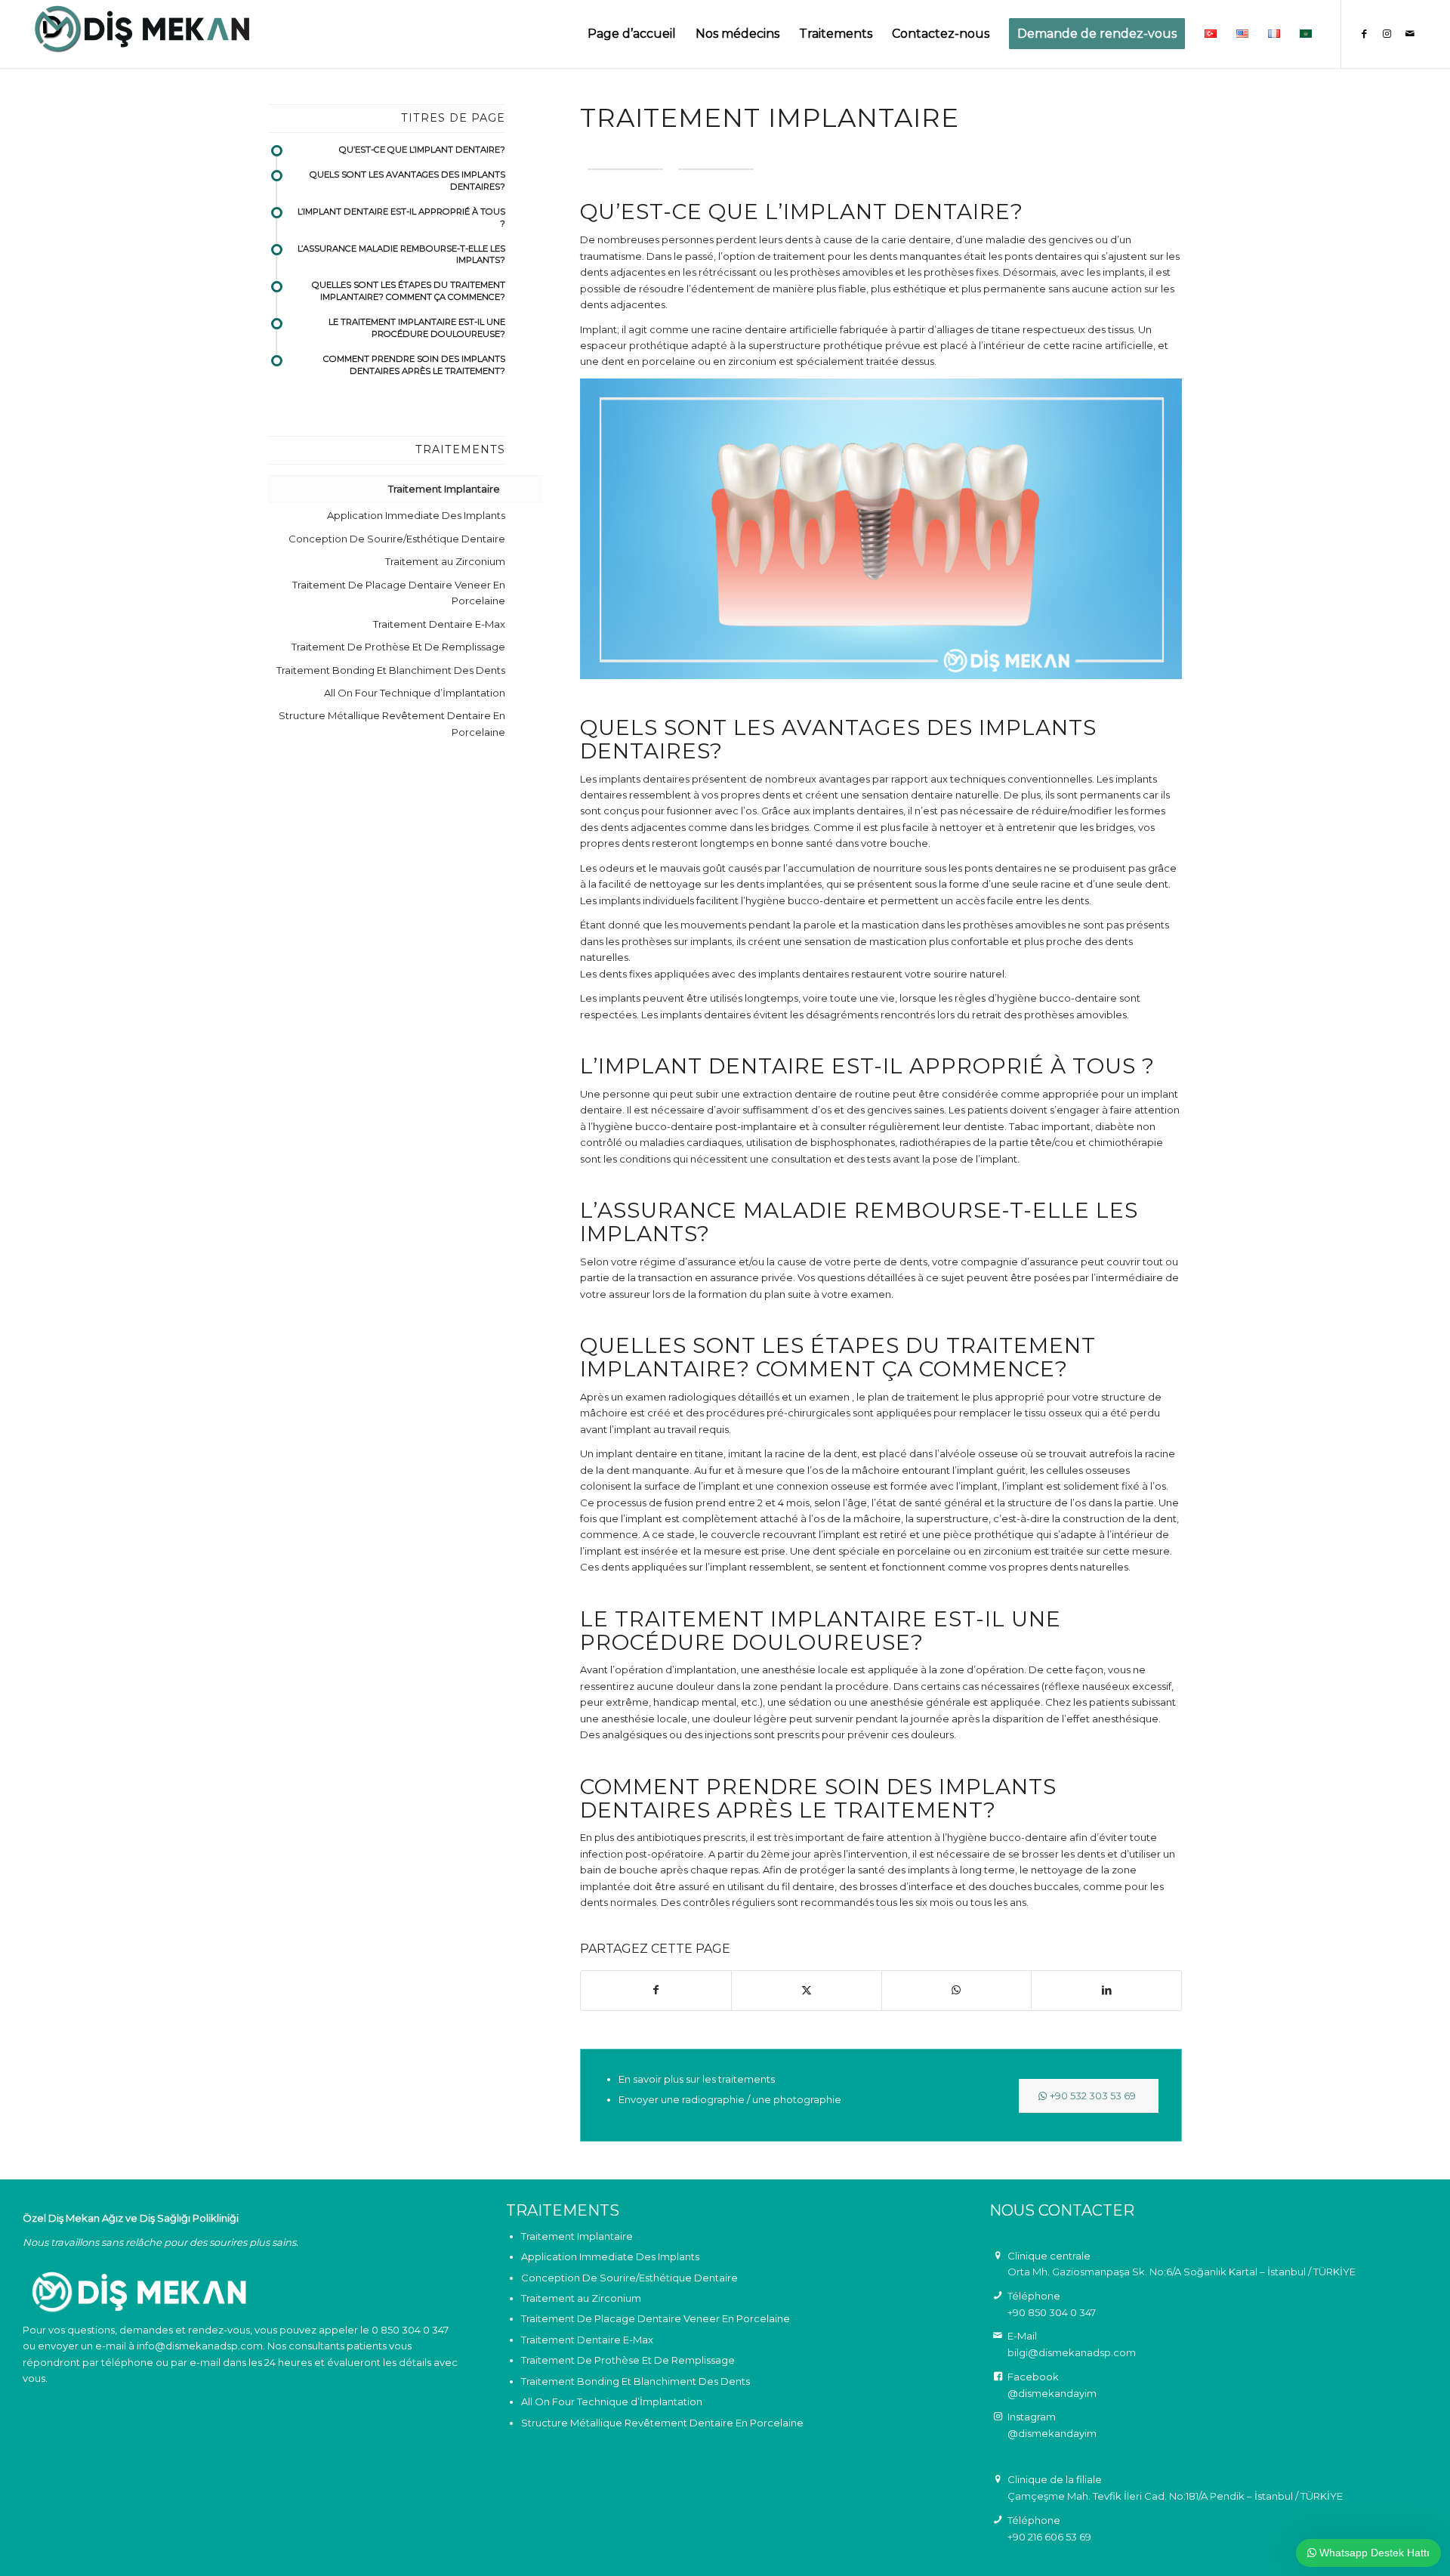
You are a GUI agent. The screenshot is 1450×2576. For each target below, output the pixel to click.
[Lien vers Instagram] (1387, 33)
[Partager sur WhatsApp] (957, 1990)
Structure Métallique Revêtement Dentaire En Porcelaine (392, 723)
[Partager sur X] (807, 1990)
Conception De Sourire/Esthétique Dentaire (397, 539)
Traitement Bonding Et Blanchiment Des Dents (391, 670)
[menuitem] (632, 34)
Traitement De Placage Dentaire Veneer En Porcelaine (399, 593)
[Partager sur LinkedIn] (1106, 1990)
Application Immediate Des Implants (416, 515)
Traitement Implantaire (444, 489)
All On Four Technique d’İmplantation (415, 693)
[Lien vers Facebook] (1365, 33)
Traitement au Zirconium (445, 561)
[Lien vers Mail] (1410, 33)
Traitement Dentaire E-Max (439, 624)
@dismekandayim (1052, 2393)
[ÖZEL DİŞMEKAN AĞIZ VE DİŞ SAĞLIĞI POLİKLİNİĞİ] (142, 34)
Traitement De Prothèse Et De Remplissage (398, 647)
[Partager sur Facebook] (656, 1990)
